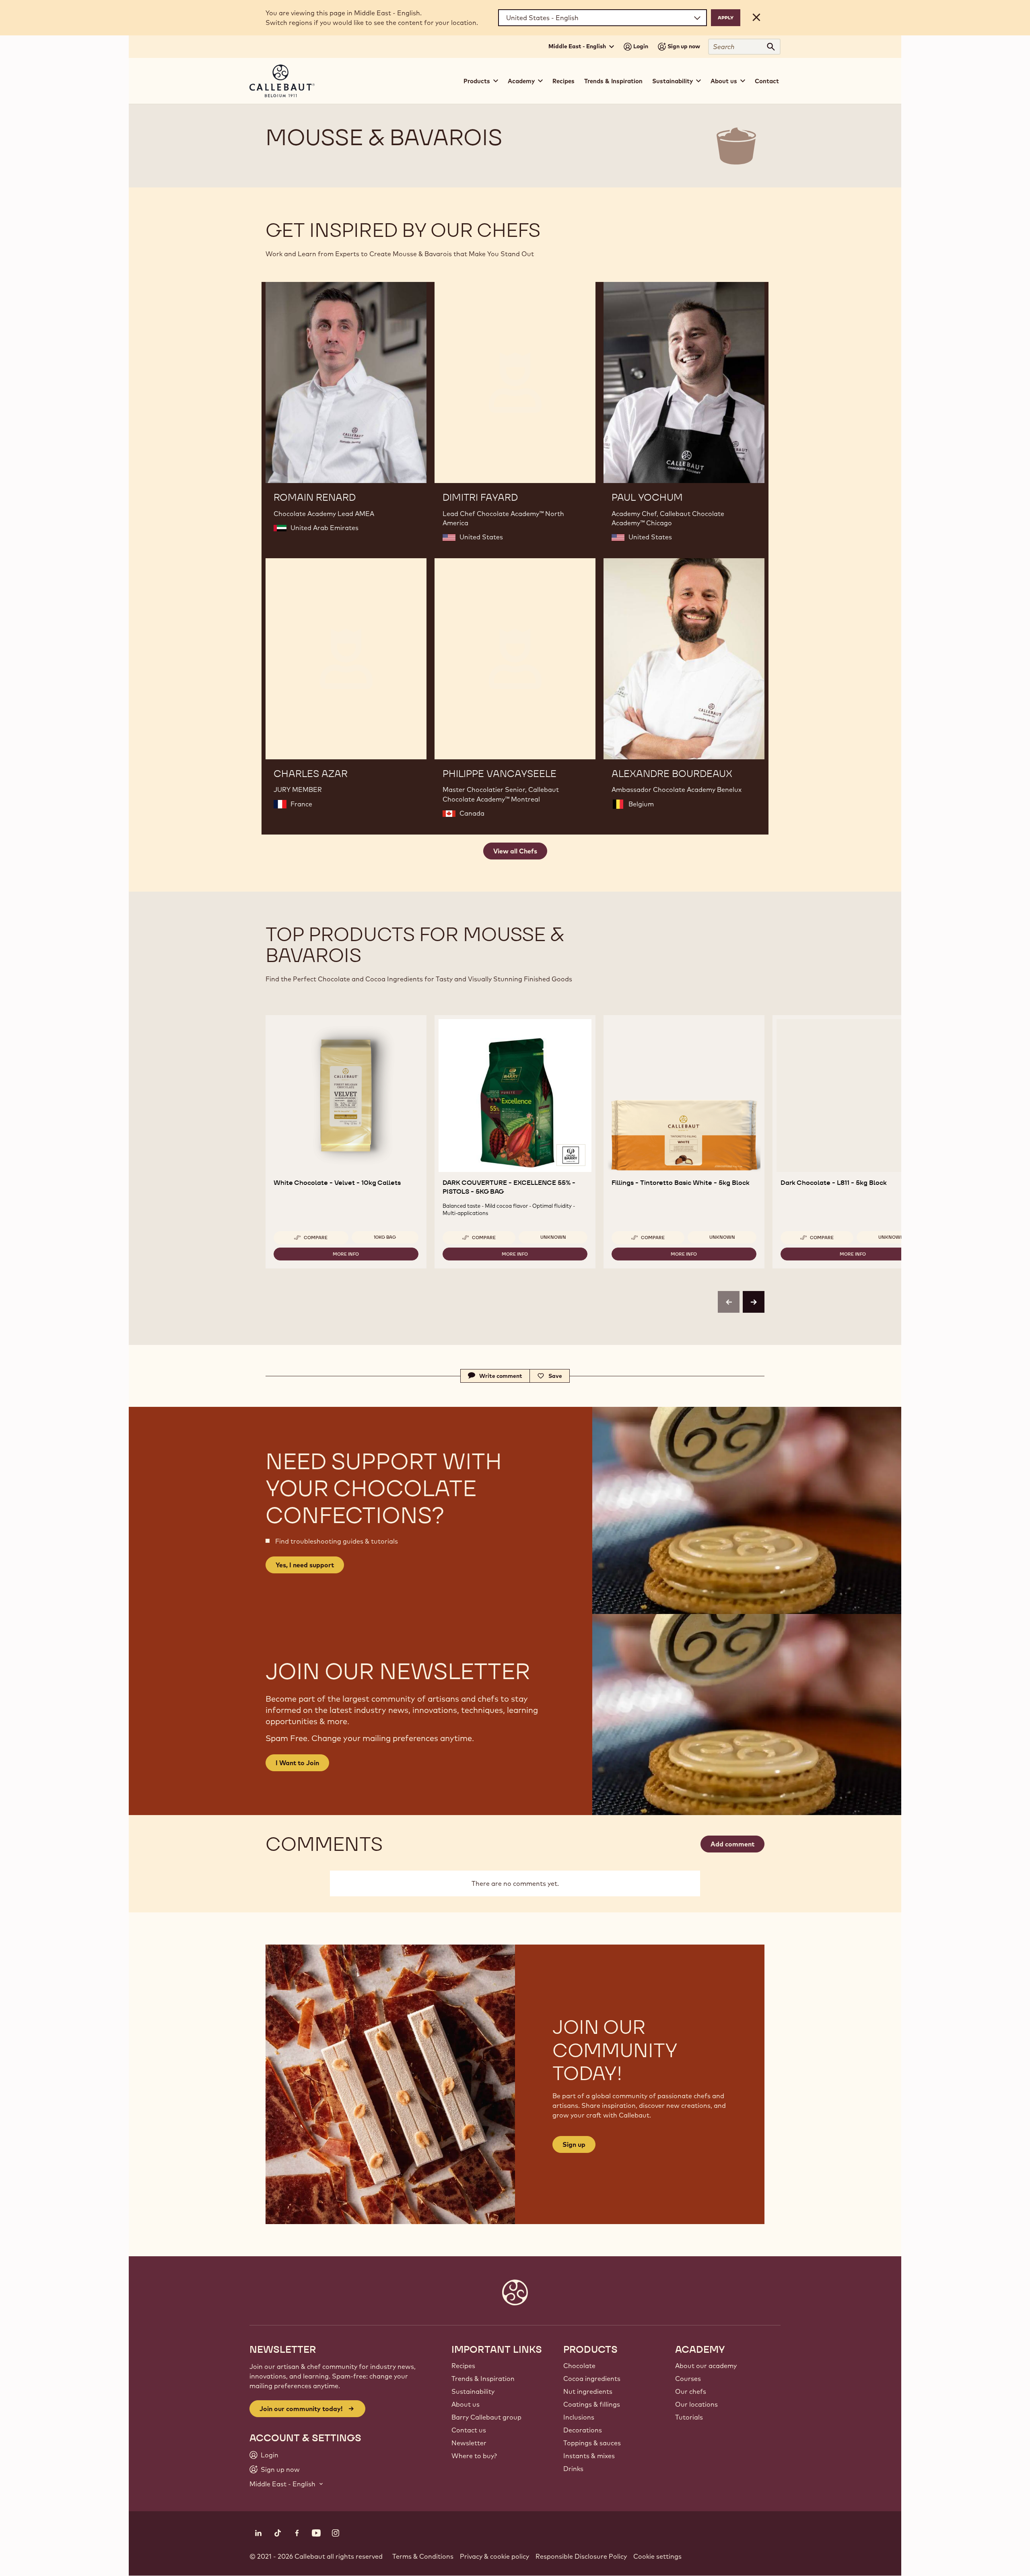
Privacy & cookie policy (494, 2556)
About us (466, 2404)
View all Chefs (515, 851)
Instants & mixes (589, 2456)
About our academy (706, 2366)
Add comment (732, 1844)
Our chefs (691, 2391)
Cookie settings (657, 2556)
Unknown (553, 1237)
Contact (767, 81)
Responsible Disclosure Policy (581, 2556)
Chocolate (579, 2366)
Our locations (696, 2404)
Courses (688, 2379)
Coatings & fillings (592, 2404)
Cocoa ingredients (592, 2379)
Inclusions (579, 2417)
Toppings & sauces (592, 2443)
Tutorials (689, 2417)
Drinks (573, 2469)
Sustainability (473, 2391)
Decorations (583, 2430)
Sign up (574, 2144)
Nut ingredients (588, 2391)
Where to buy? (474, 2456)
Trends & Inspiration (613, 81)
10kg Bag (385, 1237)
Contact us (469, 2430)
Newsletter (469, 2443)
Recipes (563, 81)
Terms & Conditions (423, 2556)
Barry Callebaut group (486, 2417)
